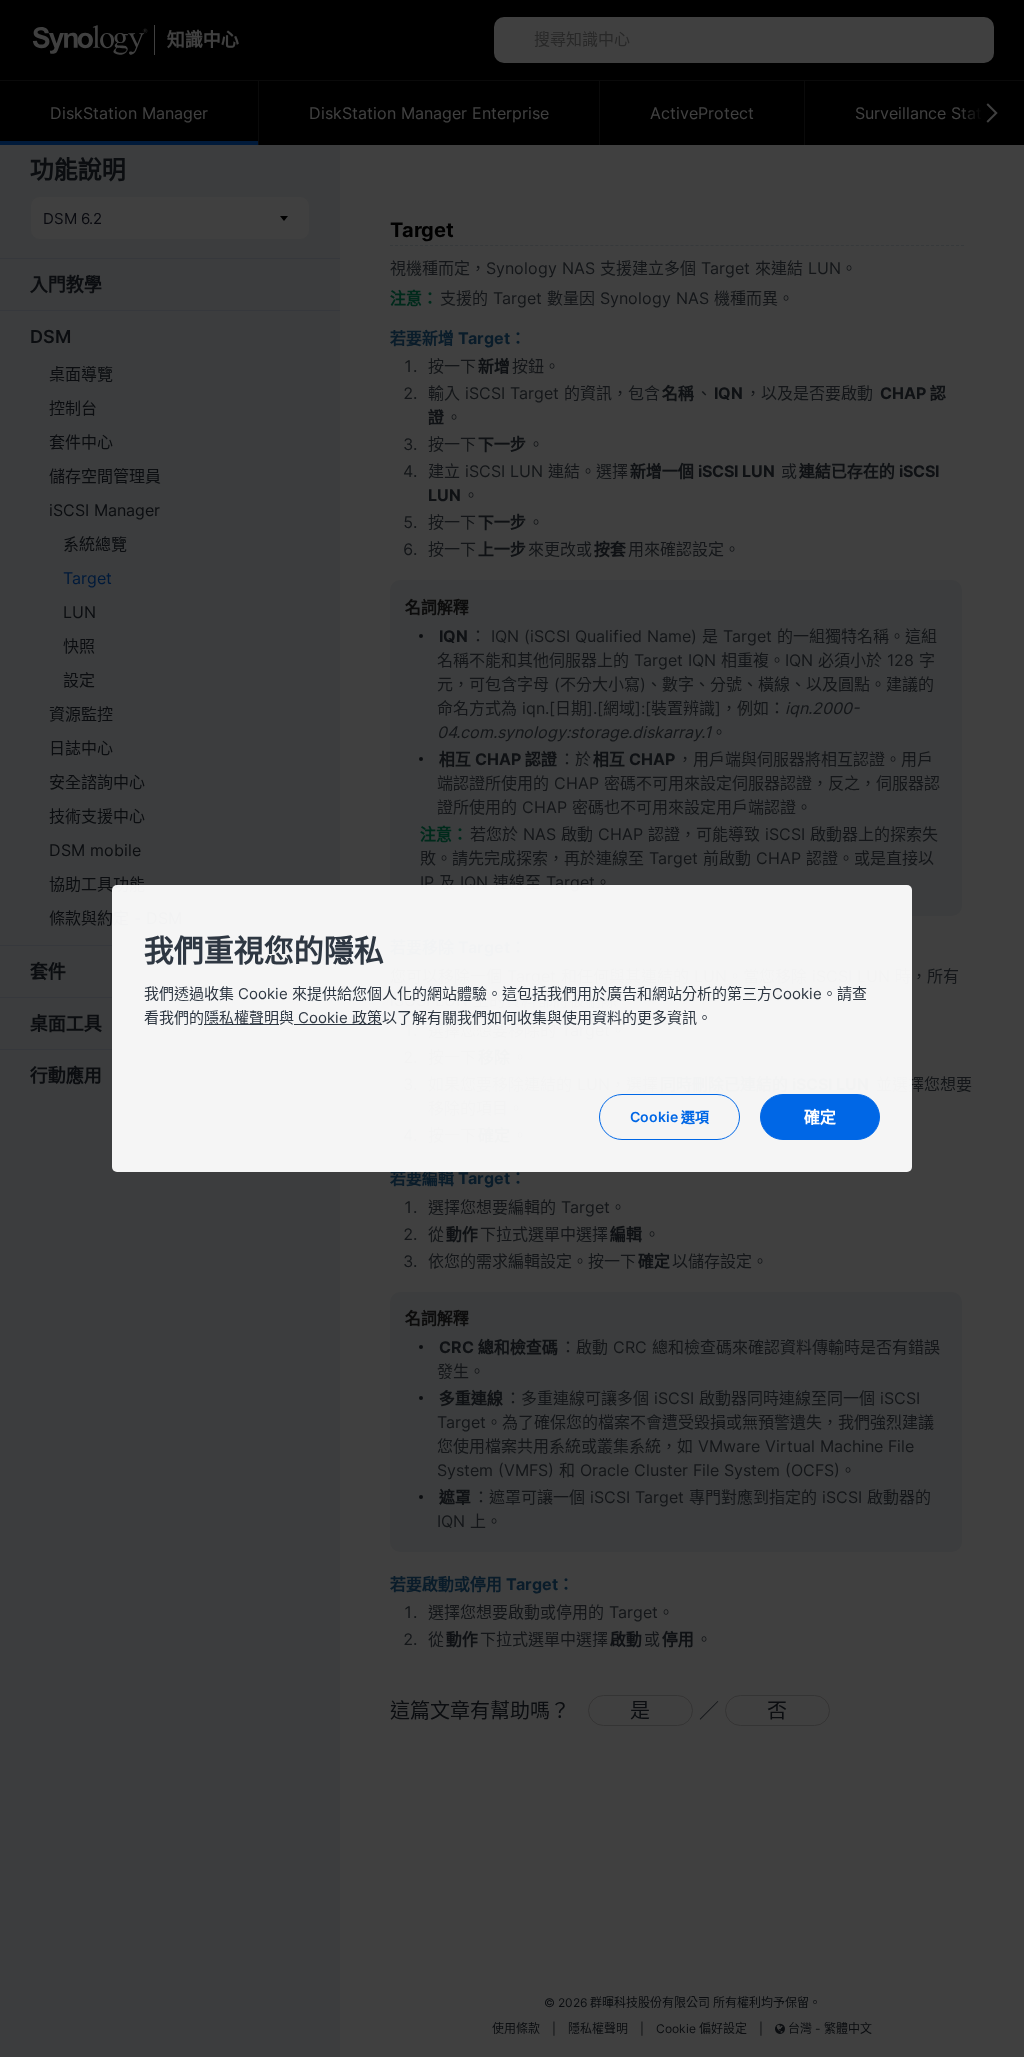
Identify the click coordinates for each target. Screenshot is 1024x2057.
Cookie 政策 (338, 1017)
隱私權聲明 (241, 1017)
